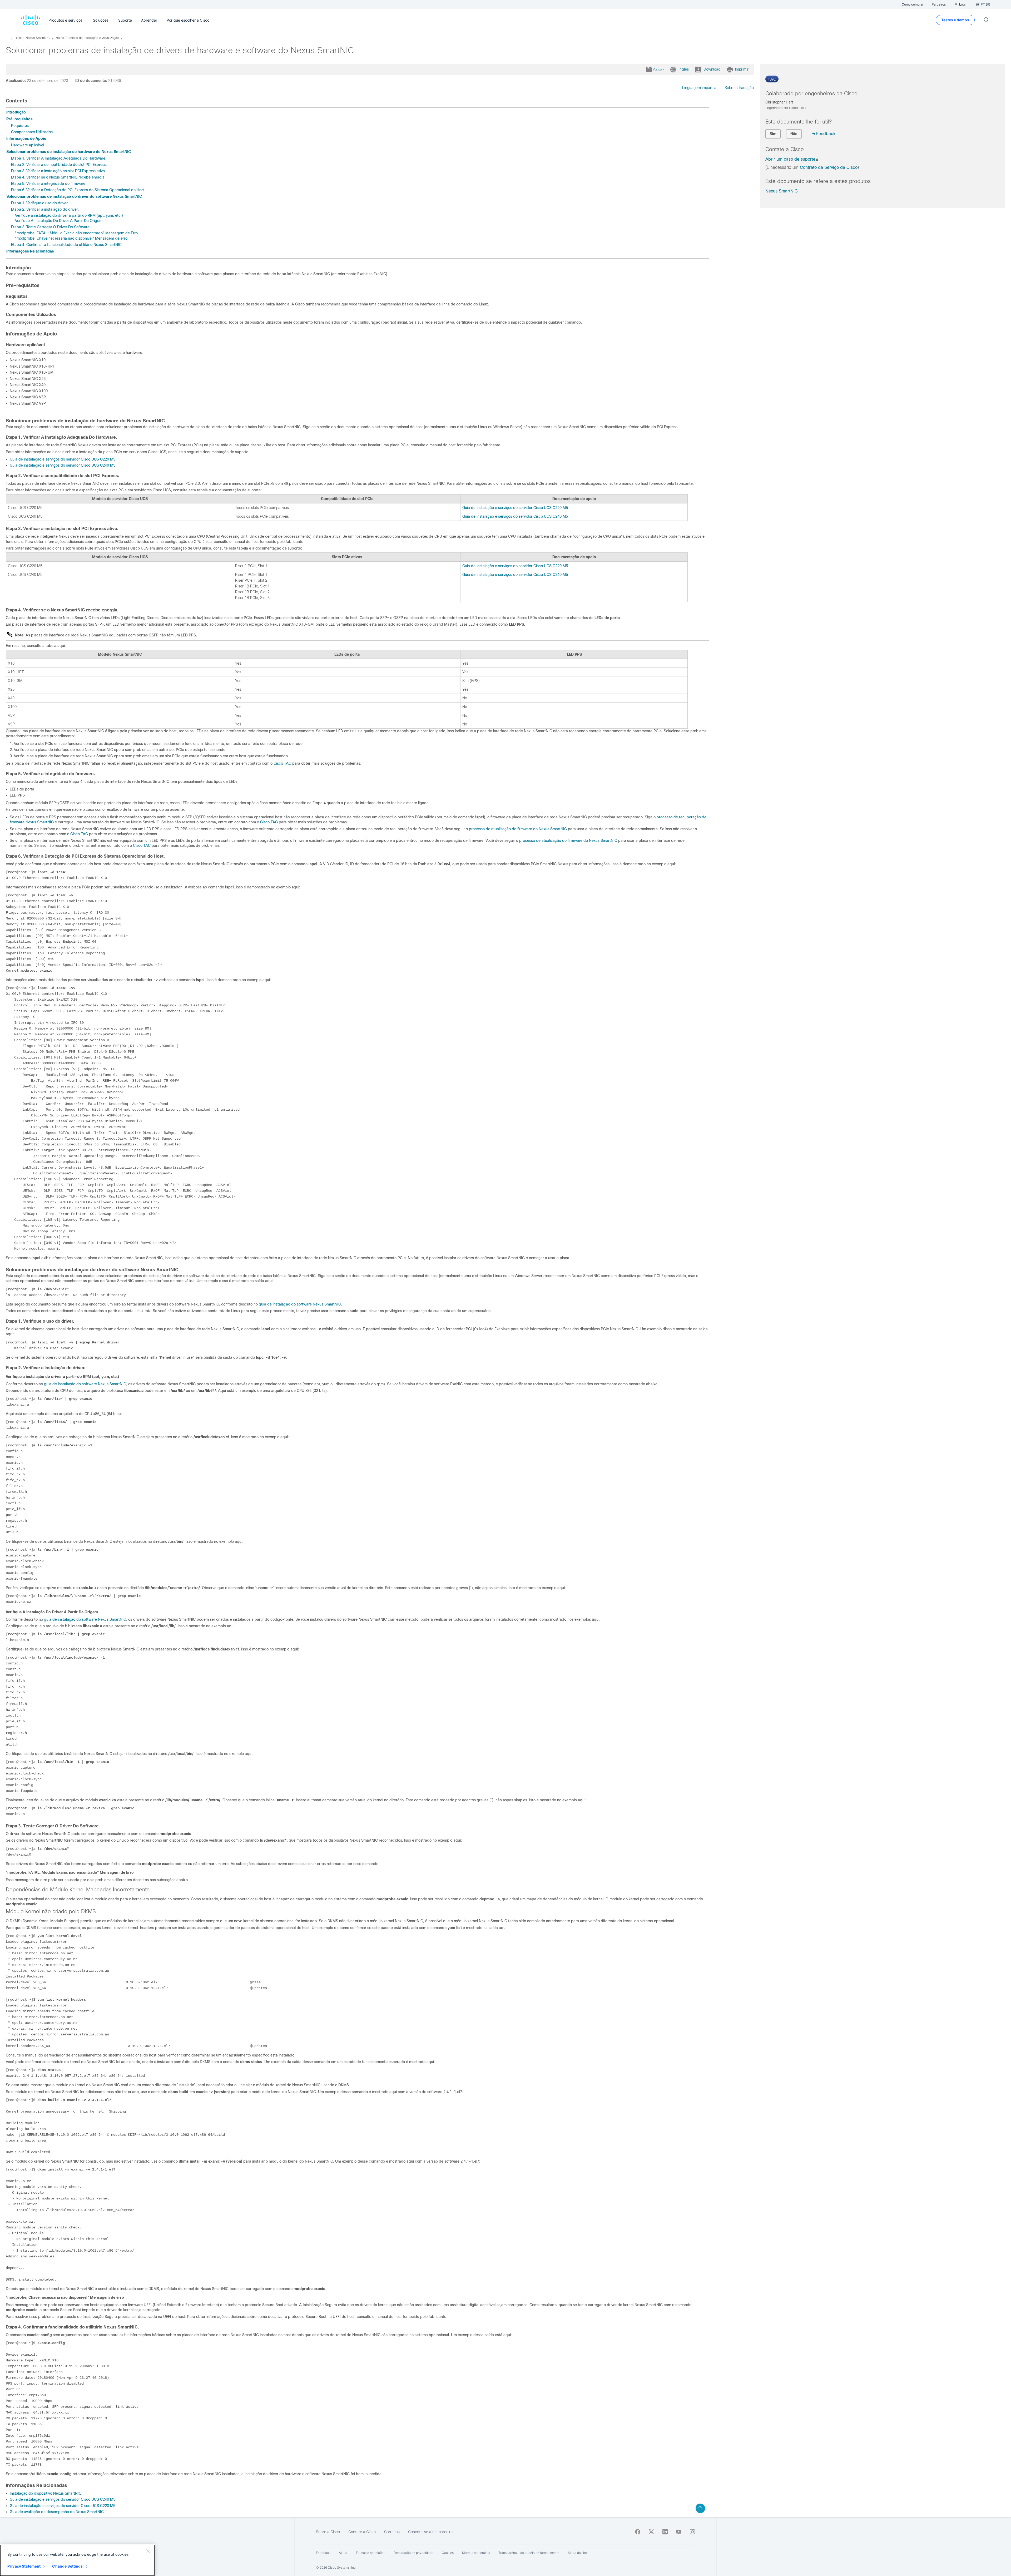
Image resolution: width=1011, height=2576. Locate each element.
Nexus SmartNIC (782, 191)
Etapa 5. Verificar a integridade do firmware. (49, 184)
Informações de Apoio (26, 139)
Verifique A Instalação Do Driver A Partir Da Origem (59, 221)
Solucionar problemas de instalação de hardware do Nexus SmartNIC (69, 152)
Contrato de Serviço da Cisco (829, 167)
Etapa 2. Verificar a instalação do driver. (45, 209)
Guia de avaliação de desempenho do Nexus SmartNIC (57, 2512)
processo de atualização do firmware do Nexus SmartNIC (518, 829)
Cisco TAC (282, 763)
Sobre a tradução (739, 88)
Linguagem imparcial (700, 88)
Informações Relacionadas (30, 251)
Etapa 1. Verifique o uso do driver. (40, 203)
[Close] (148, 2551)
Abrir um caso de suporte (790, 159)
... (7, 38)
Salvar (658, 70)
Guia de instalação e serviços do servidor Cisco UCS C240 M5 (63, 465)
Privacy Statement (24, 2566)
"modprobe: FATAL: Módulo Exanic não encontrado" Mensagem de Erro (76, 233)
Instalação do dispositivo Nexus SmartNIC (46, 2493)
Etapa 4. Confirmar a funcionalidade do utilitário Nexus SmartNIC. (67, 245)
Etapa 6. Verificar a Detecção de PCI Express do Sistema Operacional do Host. (78, 190)
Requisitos (20, 126)
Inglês (684, 69)
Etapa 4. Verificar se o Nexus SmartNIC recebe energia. (58, 177)
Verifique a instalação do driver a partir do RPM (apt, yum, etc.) (69, 215)
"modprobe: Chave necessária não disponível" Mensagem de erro (71, 238)
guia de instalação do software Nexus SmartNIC (300, 1304)
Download (712, 69)
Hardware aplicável (28, 145)
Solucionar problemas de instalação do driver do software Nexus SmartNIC (74, 196)
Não (794, 134)
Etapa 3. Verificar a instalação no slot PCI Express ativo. (58, 171)
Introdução (16, 112)
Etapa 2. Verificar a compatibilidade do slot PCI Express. (59, 165)
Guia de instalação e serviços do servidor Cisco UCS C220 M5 (63, 459)
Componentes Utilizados (32, 132)
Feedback (826, 134)
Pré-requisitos (19, 119)
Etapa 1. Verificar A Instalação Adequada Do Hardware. (59, 158)
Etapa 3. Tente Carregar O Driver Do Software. (51, 227)
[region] (77, 2560)
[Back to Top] (700, 2508)
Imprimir (742, 69)
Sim (773, 134)
